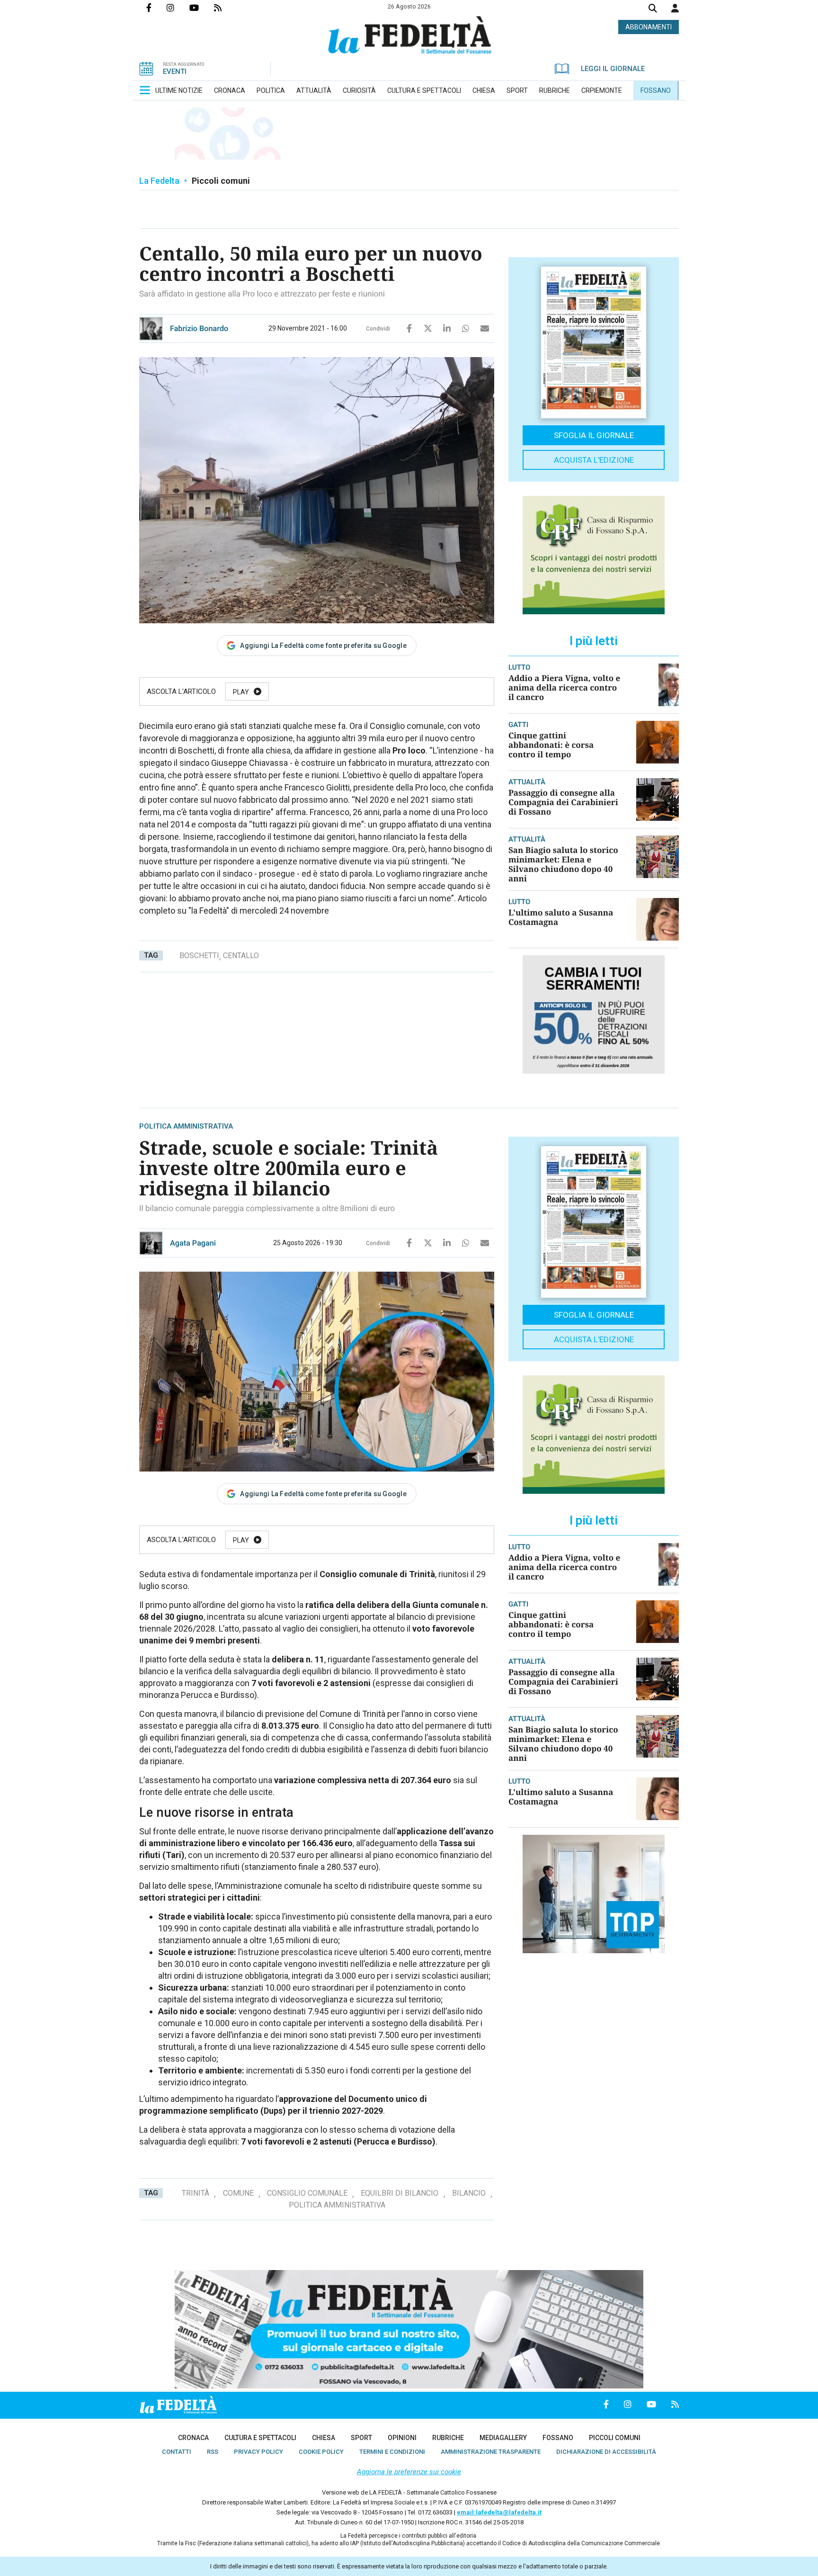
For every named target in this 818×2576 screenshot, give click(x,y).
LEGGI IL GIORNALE (613, 69)
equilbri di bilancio (400, 2193)
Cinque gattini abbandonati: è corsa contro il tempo (551, 745)
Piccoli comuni (221, 181)
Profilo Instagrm (178, 8)
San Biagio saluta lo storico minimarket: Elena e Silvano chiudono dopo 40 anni (563, 864)
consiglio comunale (307, 2193)
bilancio (469, 2193)
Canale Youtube (202, 8)
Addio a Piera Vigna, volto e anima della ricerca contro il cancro (564, 687)
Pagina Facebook (156, 8)
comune (238, 2193)
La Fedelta (159, 181)
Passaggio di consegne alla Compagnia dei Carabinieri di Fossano (563, 802)
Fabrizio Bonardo (199, 328)
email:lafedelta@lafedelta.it (499, 2512)
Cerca (653, 9)
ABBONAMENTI (649, 27)
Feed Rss (225, 8)
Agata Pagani (193, 1243)
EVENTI (175, 72)
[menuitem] (179, 90)
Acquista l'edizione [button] (594, 460)
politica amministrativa (337, 2205)
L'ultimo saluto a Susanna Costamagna (561, 917)
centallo (241, 956)
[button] (675, 8)
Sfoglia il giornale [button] (594, 435)
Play (241, 692)
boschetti (199, 956)
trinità (196, 2193)
